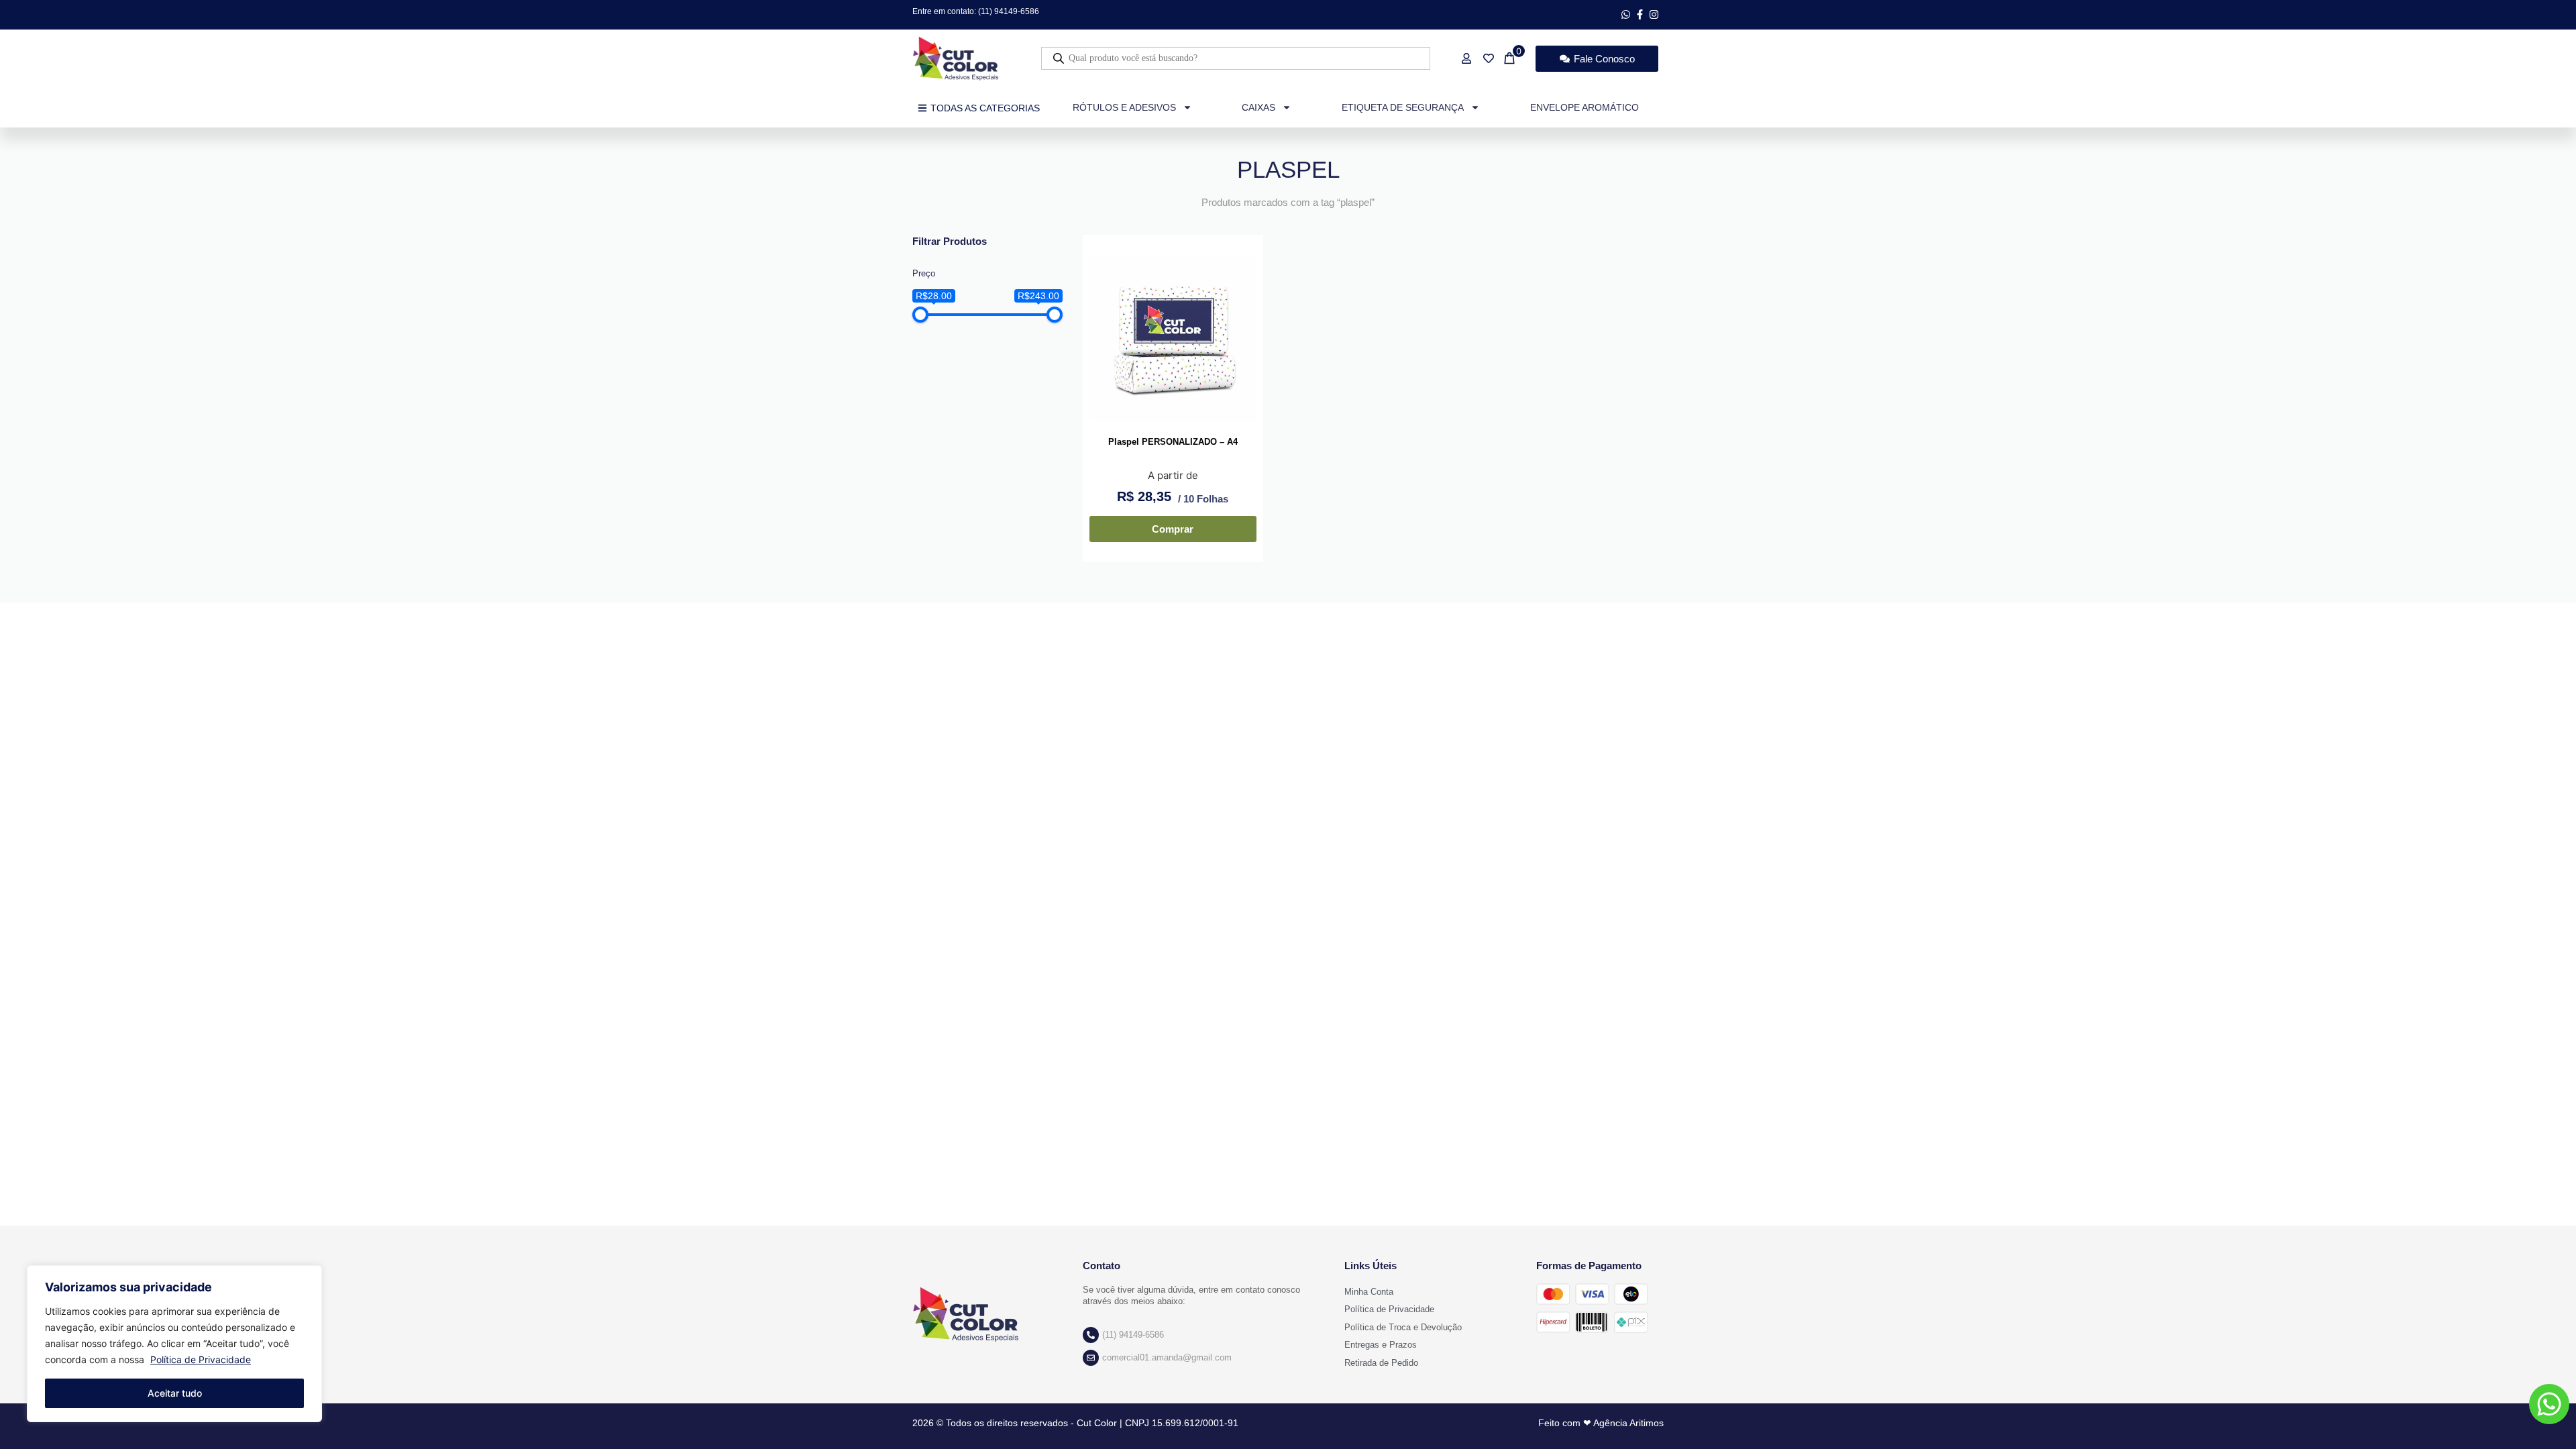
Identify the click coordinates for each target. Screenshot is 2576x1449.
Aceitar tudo (175, 1393)
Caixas (1258, 107)
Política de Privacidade (201, 1359)
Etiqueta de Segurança (1403, 107)
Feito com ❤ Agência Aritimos (1601, 1423)
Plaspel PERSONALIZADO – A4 (1173, 442)
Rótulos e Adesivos (1124, 107)
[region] (174, 1344)
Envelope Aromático (1585, 107)
